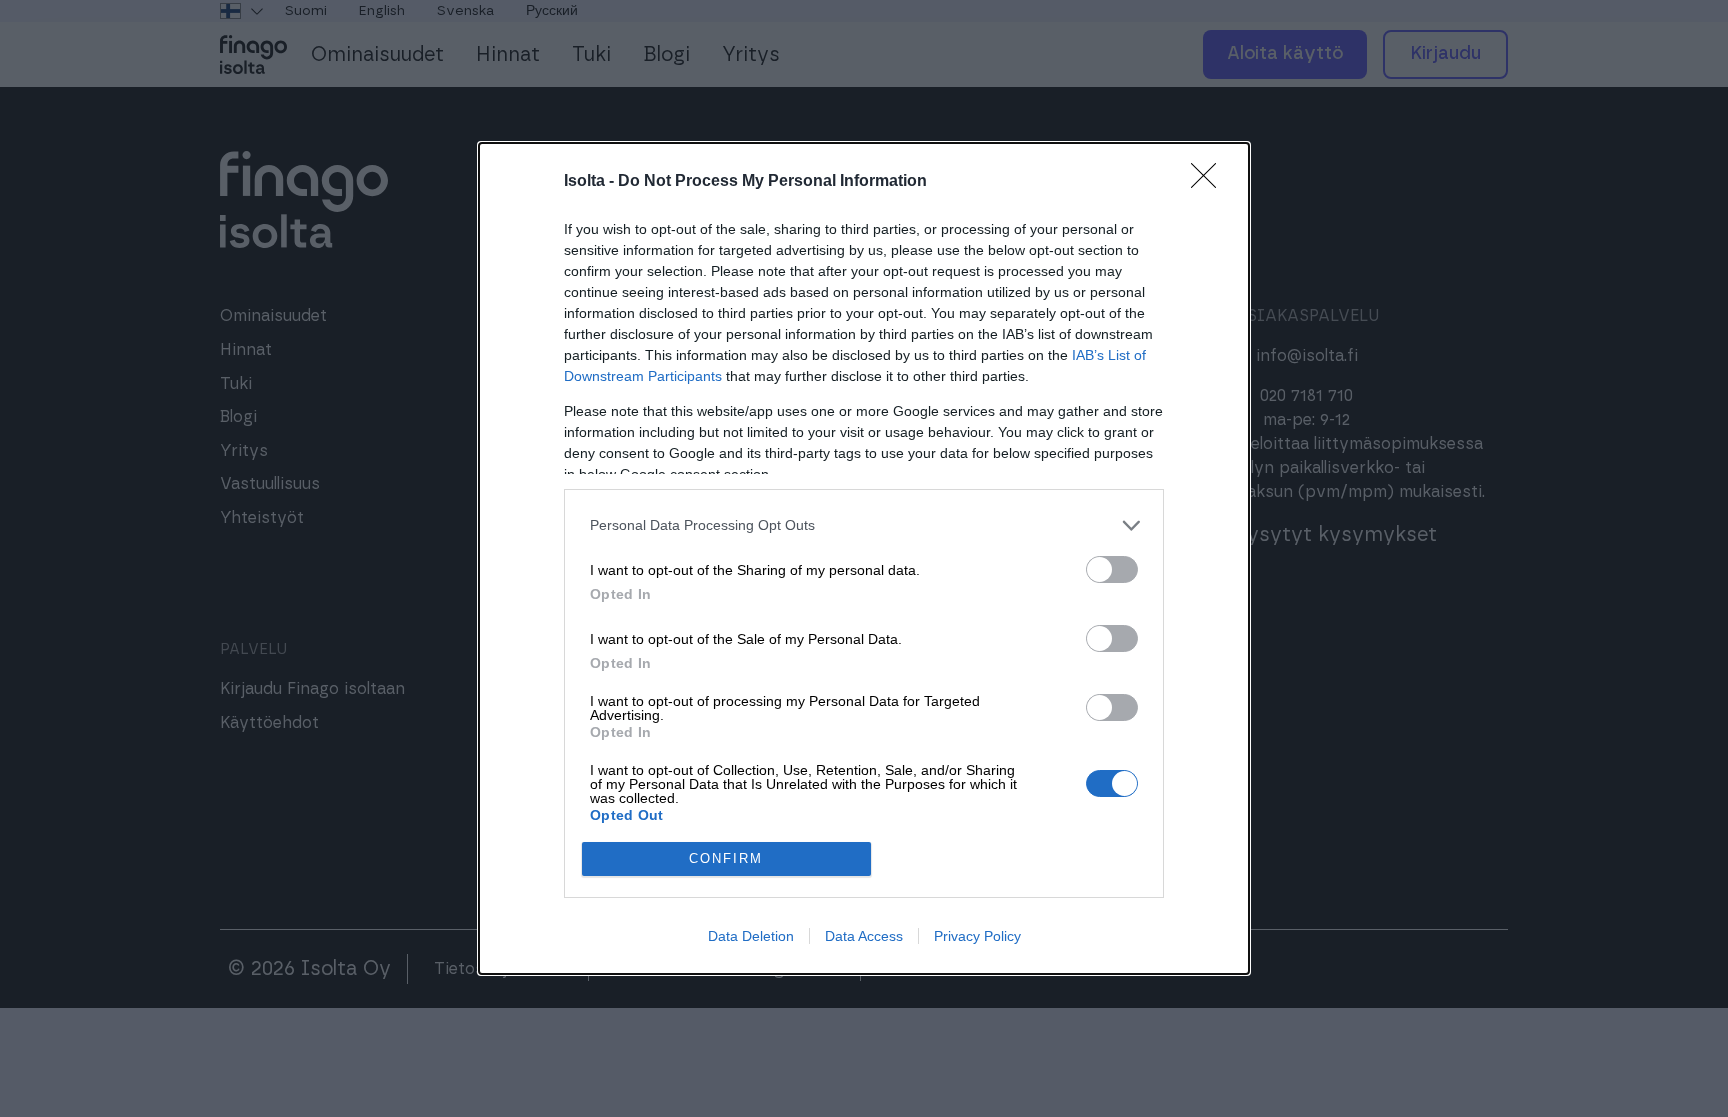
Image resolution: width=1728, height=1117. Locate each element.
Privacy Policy (977, 936)
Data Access (864, 936)
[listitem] (864, 525)
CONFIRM (726, 858)
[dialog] (864, 558)
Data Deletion (751, 936)
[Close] (1210, 182)
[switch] (1112, 569)
